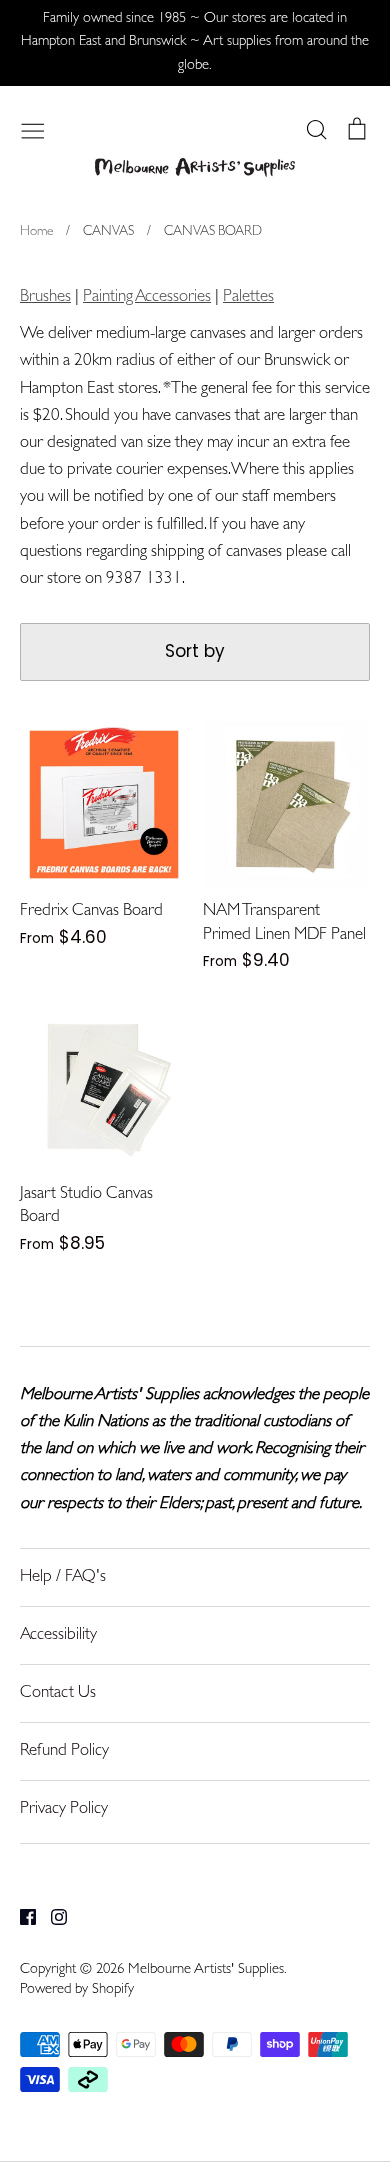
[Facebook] (20, 1917)
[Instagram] (51, 1917)
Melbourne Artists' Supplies (206, 1970)
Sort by (195, 651)
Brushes (45, 297)
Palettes (248, 297)
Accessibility (58, 1635)
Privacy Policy (64, 1809)
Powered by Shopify (77, 1990)
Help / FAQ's (63, 1577)
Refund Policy (64, 1751)
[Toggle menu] (33, 129)
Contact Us (58, 1693)
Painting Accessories (147, 297)
